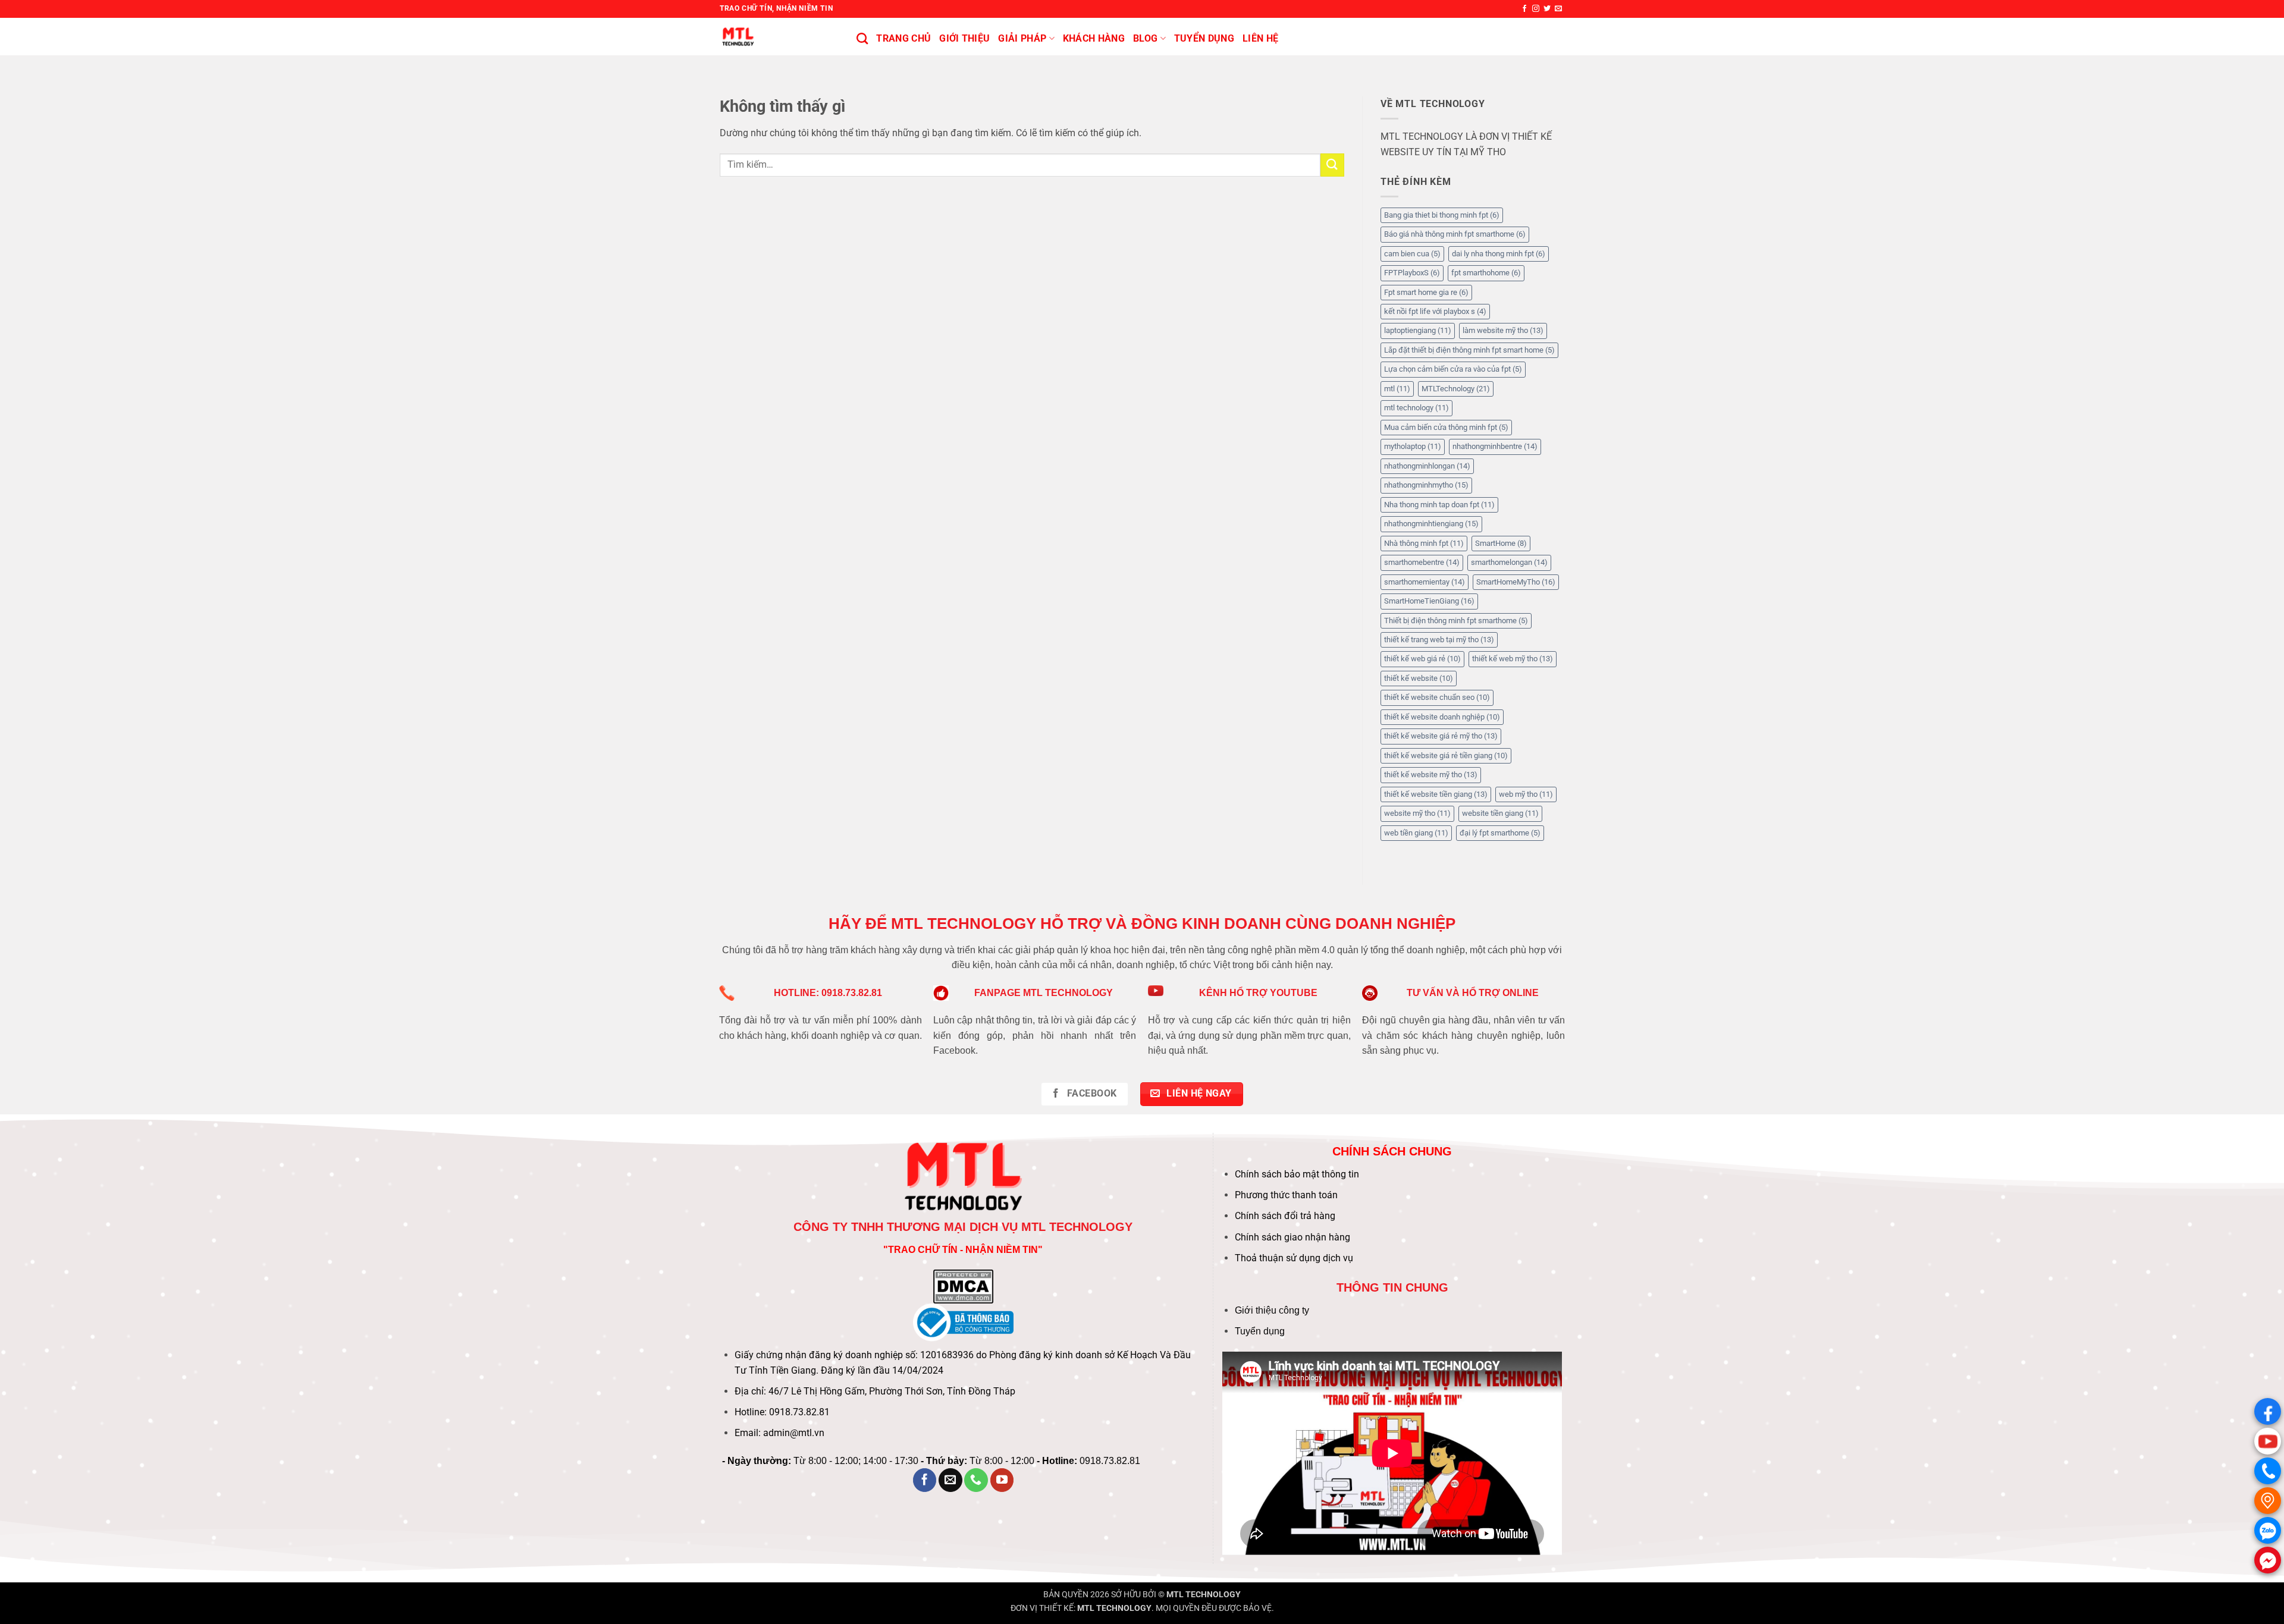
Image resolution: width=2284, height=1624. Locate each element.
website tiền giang (1500, 813)
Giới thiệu (964, 38)
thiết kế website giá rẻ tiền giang (1446, 756)
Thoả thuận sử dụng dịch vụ (1294, 1258)
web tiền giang (1416, 833)
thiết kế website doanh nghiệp (1442, 717)
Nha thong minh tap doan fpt (1439, 505)
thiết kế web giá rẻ (1422, 659)
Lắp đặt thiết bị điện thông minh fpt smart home (1469, 350)
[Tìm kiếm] (862, 38)
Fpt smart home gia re (1426, 292)
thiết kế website (1419, 678)
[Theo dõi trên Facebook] (1524, 9)
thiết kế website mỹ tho (1431, 775)
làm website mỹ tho (1503, 330)
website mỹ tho (1417, 813)
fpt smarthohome (1486, 273)
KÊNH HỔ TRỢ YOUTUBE (1258, 993)
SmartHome (1501, 543)
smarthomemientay (1425, 582)
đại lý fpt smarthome (1500, 833)
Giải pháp (1022, 38)
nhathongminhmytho (1426, 485)
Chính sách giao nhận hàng (1292, 1237)
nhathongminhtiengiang (1431, 524)
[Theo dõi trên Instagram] (1536, 9)
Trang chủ (903, 38)
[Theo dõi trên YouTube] (1002, 1480)
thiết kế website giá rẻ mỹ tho (1441, 736)
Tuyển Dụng (1204, 38)
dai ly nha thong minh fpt (1499, 254)
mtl (1397, 389)
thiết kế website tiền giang (1436, 794)
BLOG (1145, 38)
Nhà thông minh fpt (1424, 543)
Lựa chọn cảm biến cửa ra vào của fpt (1453, 369)
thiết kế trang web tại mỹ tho (1439, 640)
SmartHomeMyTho (1516, 582)
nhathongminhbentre (1495, 446)
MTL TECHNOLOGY (1204, 1595)
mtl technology (1416, 408)
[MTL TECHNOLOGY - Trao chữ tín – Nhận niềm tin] (779, 37)
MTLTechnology (1456, 389)
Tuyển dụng (1260, 1331)
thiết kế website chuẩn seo (1437, 697)
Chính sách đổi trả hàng (1285, 1216)
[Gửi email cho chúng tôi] (1558, 9)
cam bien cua (1412, 254)
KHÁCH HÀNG (1094, 38)
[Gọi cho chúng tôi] (976, 1480)
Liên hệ (1260, 38)
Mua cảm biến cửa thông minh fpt (1446, 427)
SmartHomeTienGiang (1429, 601)
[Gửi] (1332, 165)
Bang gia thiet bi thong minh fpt (1442, 215)
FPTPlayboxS (1412, 273)
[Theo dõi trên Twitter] (1547, 9)
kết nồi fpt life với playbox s (1435, 311)
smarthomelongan (1509, 562)
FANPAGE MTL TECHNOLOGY (1044, 993)
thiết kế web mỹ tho (1513, 659)
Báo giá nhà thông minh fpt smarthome (1455, 234)
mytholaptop (1413, 446)
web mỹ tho (1526, 794)
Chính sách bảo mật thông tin (1297, 1174)
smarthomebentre (1422, 562)
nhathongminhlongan (1427, 466)
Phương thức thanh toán (1286, 1195)
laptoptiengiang (1418, 330)
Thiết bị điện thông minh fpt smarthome (1456, 621)
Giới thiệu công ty (1272, 1310)
